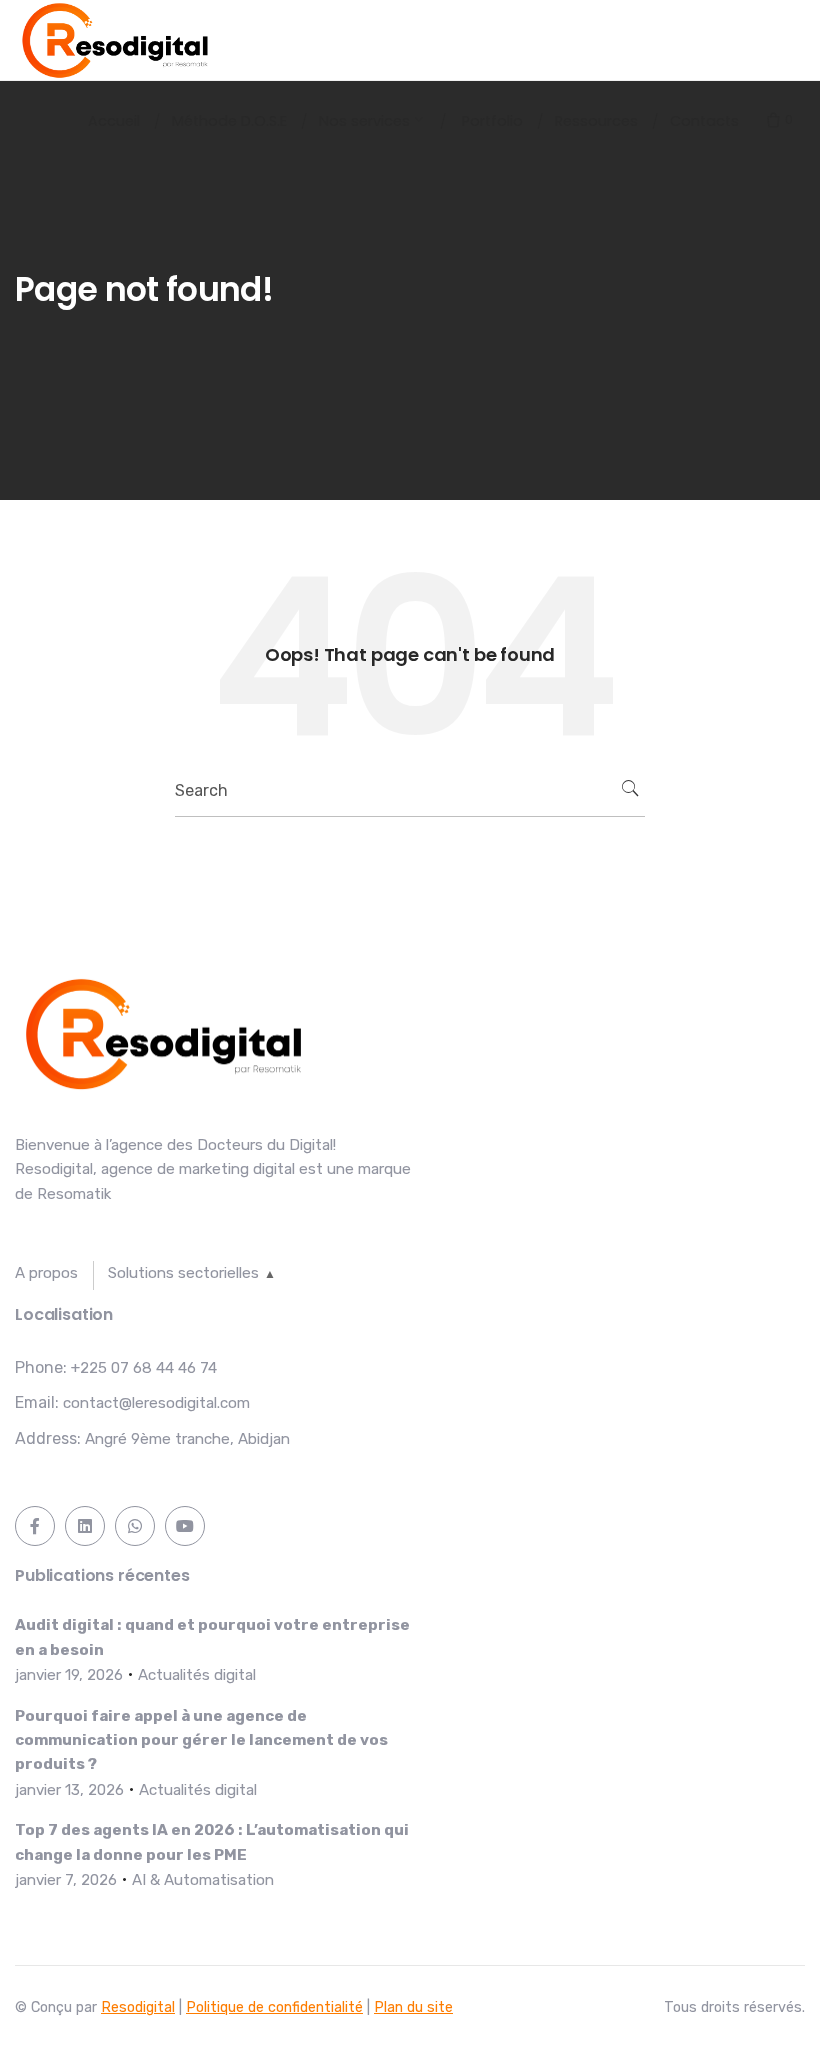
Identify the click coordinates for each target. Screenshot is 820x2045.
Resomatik (74, 1194)
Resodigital (138, 2007)
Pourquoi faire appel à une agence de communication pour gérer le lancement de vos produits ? (201, 1740)
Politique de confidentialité (274, 2007)
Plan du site (413, 2007)
